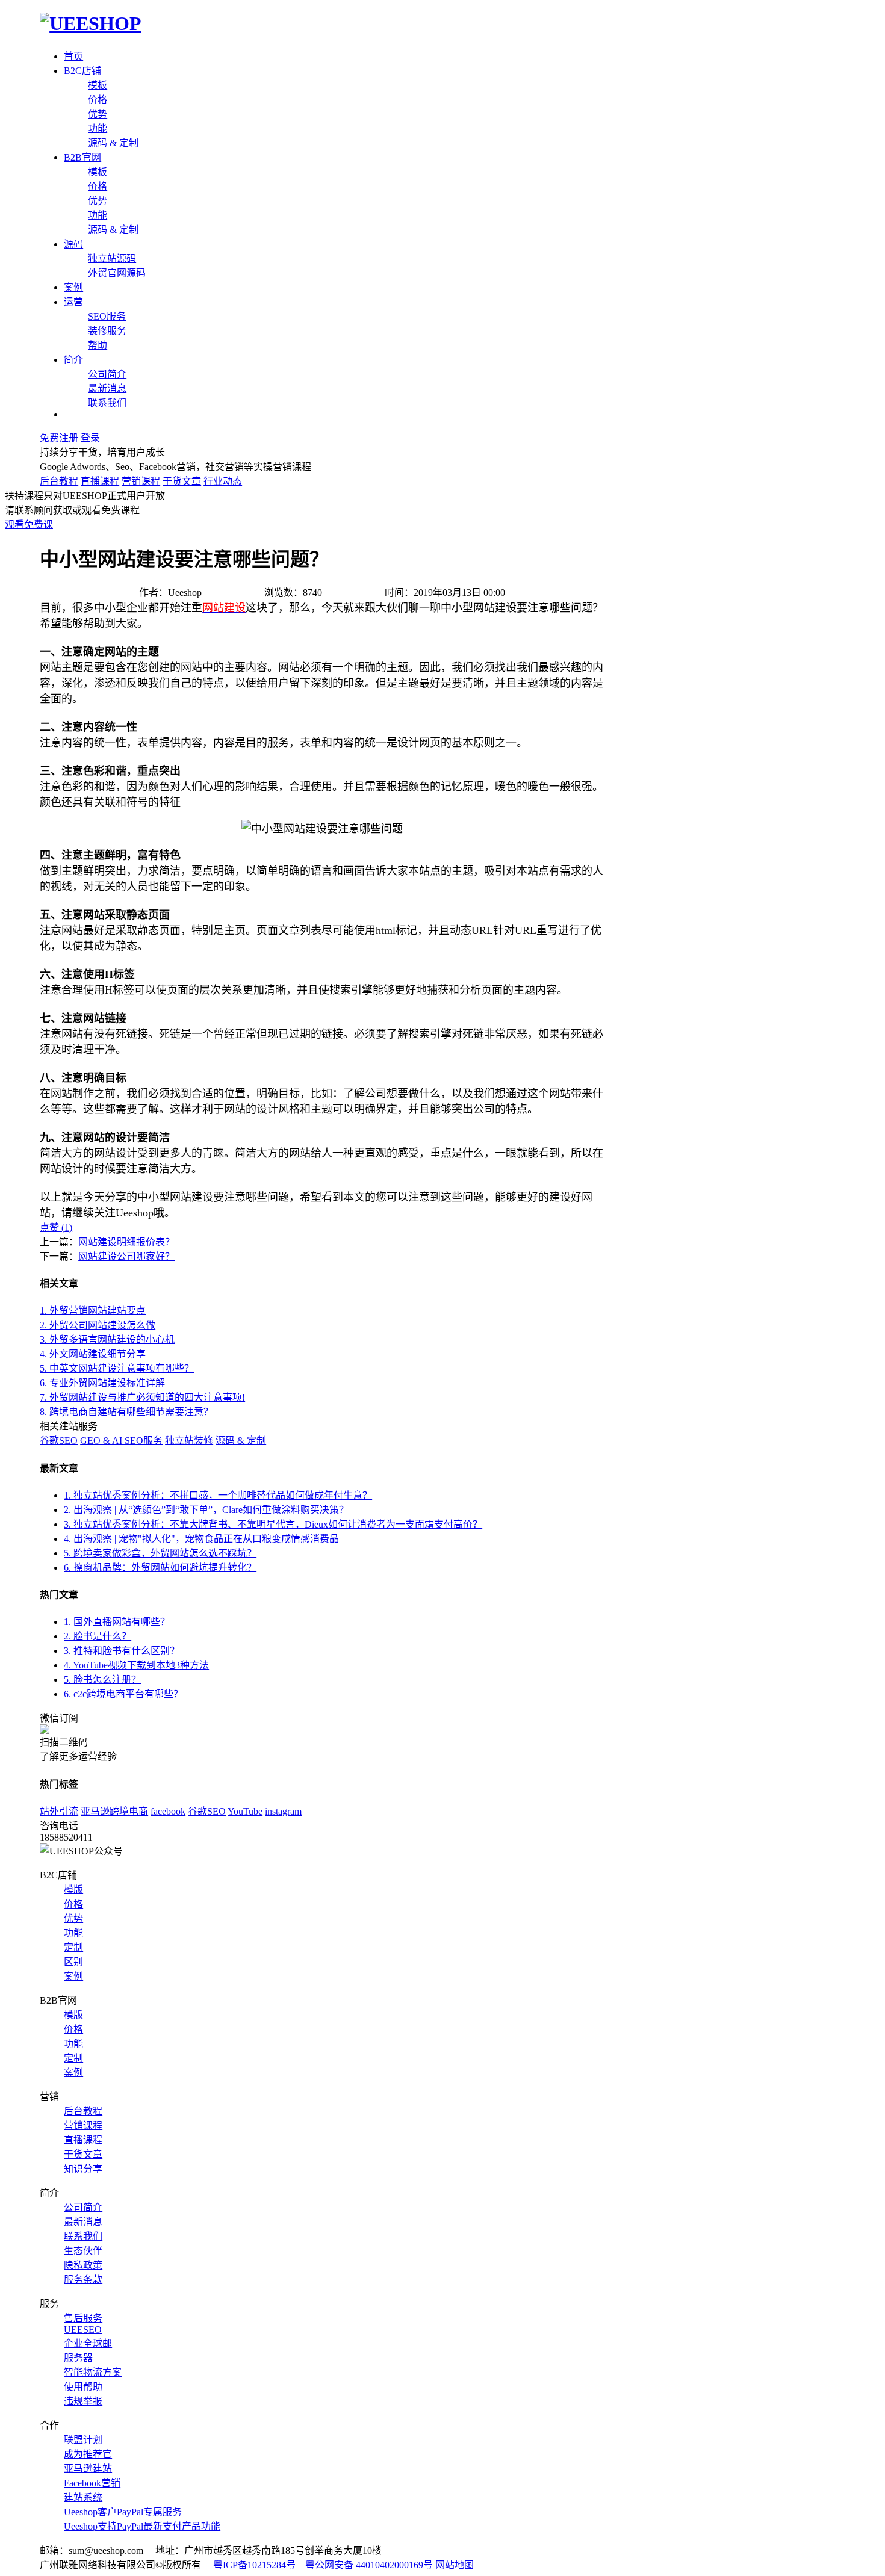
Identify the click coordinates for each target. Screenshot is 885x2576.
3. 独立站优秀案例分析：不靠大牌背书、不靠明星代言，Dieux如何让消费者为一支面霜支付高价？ (273, 1524)
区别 (73, 1962)
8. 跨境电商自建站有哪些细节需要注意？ (126, 1412)
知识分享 (83, 2169)
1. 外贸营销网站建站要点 (93, 1311)
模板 (98, 85)
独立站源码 (112, 259)
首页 (73, 56)
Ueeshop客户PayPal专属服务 (123, 2512)
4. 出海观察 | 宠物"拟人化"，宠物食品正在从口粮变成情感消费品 (201, 1539)
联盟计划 (83, 2440)
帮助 (98, 345)
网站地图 (455, 2565)
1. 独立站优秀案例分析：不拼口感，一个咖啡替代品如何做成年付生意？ (218, 1495)
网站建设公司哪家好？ (126, 1256)
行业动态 (223, 481)
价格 (98, 100)
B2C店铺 (82, 71)
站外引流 (59, 1811)
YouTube (245, 1811)
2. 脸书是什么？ (98, 1636)
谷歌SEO (59, 1441)
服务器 (78, 2358)
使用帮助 (83, 2387)
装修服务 (107, 331)
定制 (73, 1947)
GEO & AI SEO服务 (121, 1441)
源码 (73, 244)
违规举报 (83, 2401)
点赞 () (56, 1228)
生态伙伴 (83, 2251)
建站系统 (83, 2497)
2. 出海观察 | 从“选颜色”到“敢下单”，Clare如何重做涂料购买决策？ (206, 1510)
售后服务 (83, 2318)
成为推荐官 (88, 2454)
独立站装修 (189, 1441)
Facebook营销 (92, 2483)
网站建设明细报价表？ (126, 1242)
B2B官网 (82, 157)
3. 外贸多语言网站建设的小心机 (107, 1339)
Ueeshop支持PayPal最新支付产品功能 (142, 2526)
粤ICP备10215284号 (254, 2565)
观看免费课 (29, 525)
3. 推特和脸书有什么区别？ (122, 1651)
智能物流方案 (93, 2372)
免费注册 (59, 438)
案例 (73, 287)
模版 (73, 1890)
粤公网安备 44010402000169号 (369, 2565)
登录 (90, 438)
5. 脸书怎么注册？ (102, 1680)
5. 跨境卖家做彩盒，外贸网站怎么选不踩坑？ (160, 1553)
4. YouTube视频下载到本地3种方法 (136, 1665)
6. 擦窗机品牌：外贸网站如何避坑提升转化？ (160, 1568)
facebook (168, 1811)
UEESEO (83, 2330)
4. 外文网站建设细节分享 (93, 1354)
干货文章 (182, 481)
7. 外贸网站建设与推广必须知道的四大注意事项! (142, 1397)
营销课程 (141, 481)
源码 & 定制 (113, 143)
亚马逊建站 (88, 2469)
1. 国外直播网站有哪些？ (117, 1622)
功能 (98, 128)
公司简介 (107, 374)
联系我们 (107, 403)
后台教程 (59, 481)
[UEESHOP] (91, 23)
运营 (73, 302)
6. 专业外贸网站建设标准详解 (102, 1383)
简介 (73, 360)
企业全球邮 (88, 2343)
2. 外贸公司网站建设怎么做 (98, 1325)
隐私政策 (83, 2265)
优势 (98, 114)
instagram (283, 1811)
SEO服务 (107, 316)
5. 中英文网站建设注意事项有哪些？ (117, 1368)
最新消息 (107, 389)
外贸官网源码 (117, 273)
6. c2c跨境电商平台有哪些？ (123, 1694)
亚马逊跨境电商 (114, 1811)
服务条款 (83, 2280)
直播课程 (100, 481)
